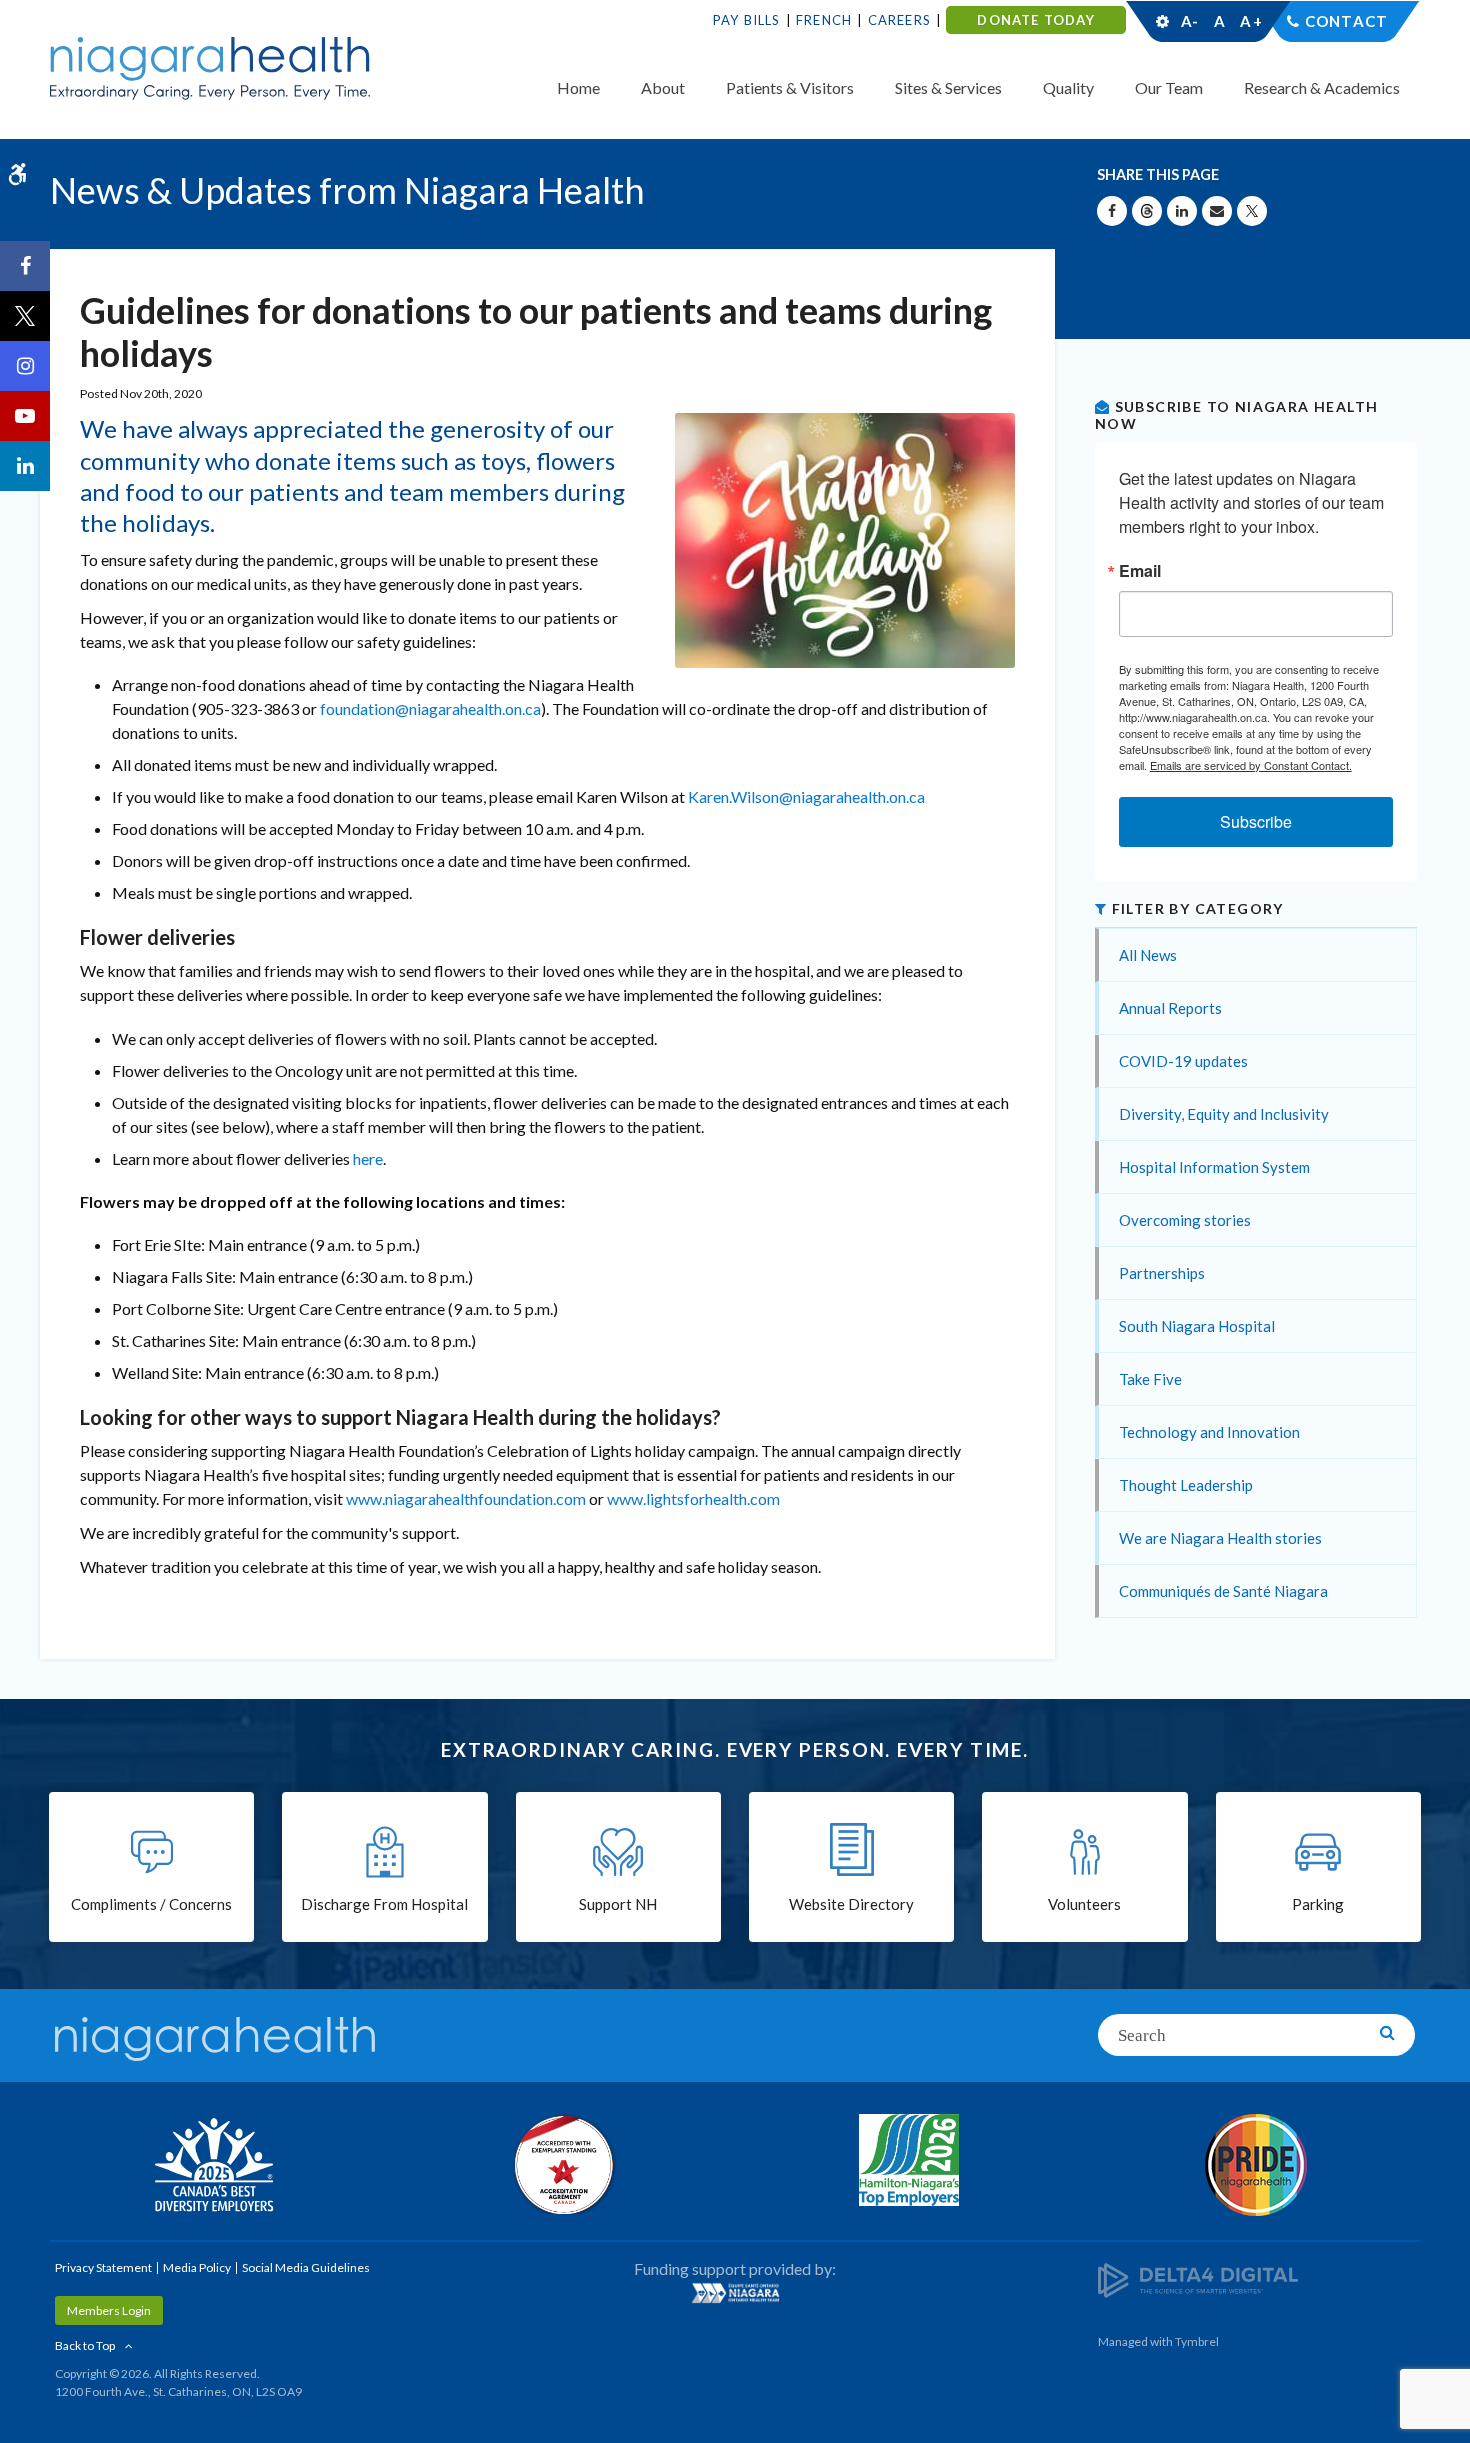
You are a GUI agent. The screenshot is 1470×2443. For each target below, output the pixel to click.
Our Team (1169, 87)
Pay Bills (747, 20)
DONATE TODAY (1035, 20)
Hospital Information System (1214, 1167)
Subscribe (1256, 821)
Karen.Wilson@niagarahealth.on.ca (806, 796)
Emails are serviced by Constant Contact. (1251, 765)
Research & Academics (1322, 87)
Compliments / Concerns (151, 1904)
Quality (1068, 87)
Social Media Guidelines (306, 2267)
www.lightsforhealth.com (693, 1498)
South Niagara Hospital (1197, 1326)
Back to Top (85, 2345)
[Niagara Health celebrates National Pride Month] (1257, 2165)
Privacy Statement (103, 2267)
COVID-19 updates (1183, 1061)
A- (1190, 21)
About (663, 87)
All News (1148, 955)
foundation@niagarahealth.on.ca (430, 708)
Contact (1346, 21)
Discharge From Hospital (384, 1904)
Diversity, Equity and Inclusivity (1224, 1114)
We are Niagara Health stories (1220, 1538)
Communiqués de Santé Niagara (1223, 1591)
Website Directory (851, 1904)
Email (1140, 571)
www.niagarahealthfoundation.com (466, 1498)
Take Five (1150, 1379)
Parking (1318, 1904)
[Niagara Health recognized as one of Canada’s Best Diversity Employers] (214, 2167)
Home (578, 87)
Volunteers (1084, 1904)
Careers (899, 20)
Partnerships (1162, 1273)
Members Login (109, 2310)
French (824, 20)
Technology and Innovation (1209, 1432)
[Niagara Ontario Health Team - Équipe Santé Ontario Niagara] (735, 2293)
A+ (1250, 21)
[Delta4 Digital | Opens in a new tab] (1198, 2279)
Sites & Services (948, 87)
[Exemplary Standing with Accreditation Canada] (562, 2164)
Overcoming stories (1185, 1220)
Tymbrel (1197, 2341)
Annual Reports (1170, 1008)
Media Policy (197, 2267)
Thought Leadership (1186, 1485)
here (368, 1158)
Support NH (618, 1904)
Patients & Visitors (790, 87)
